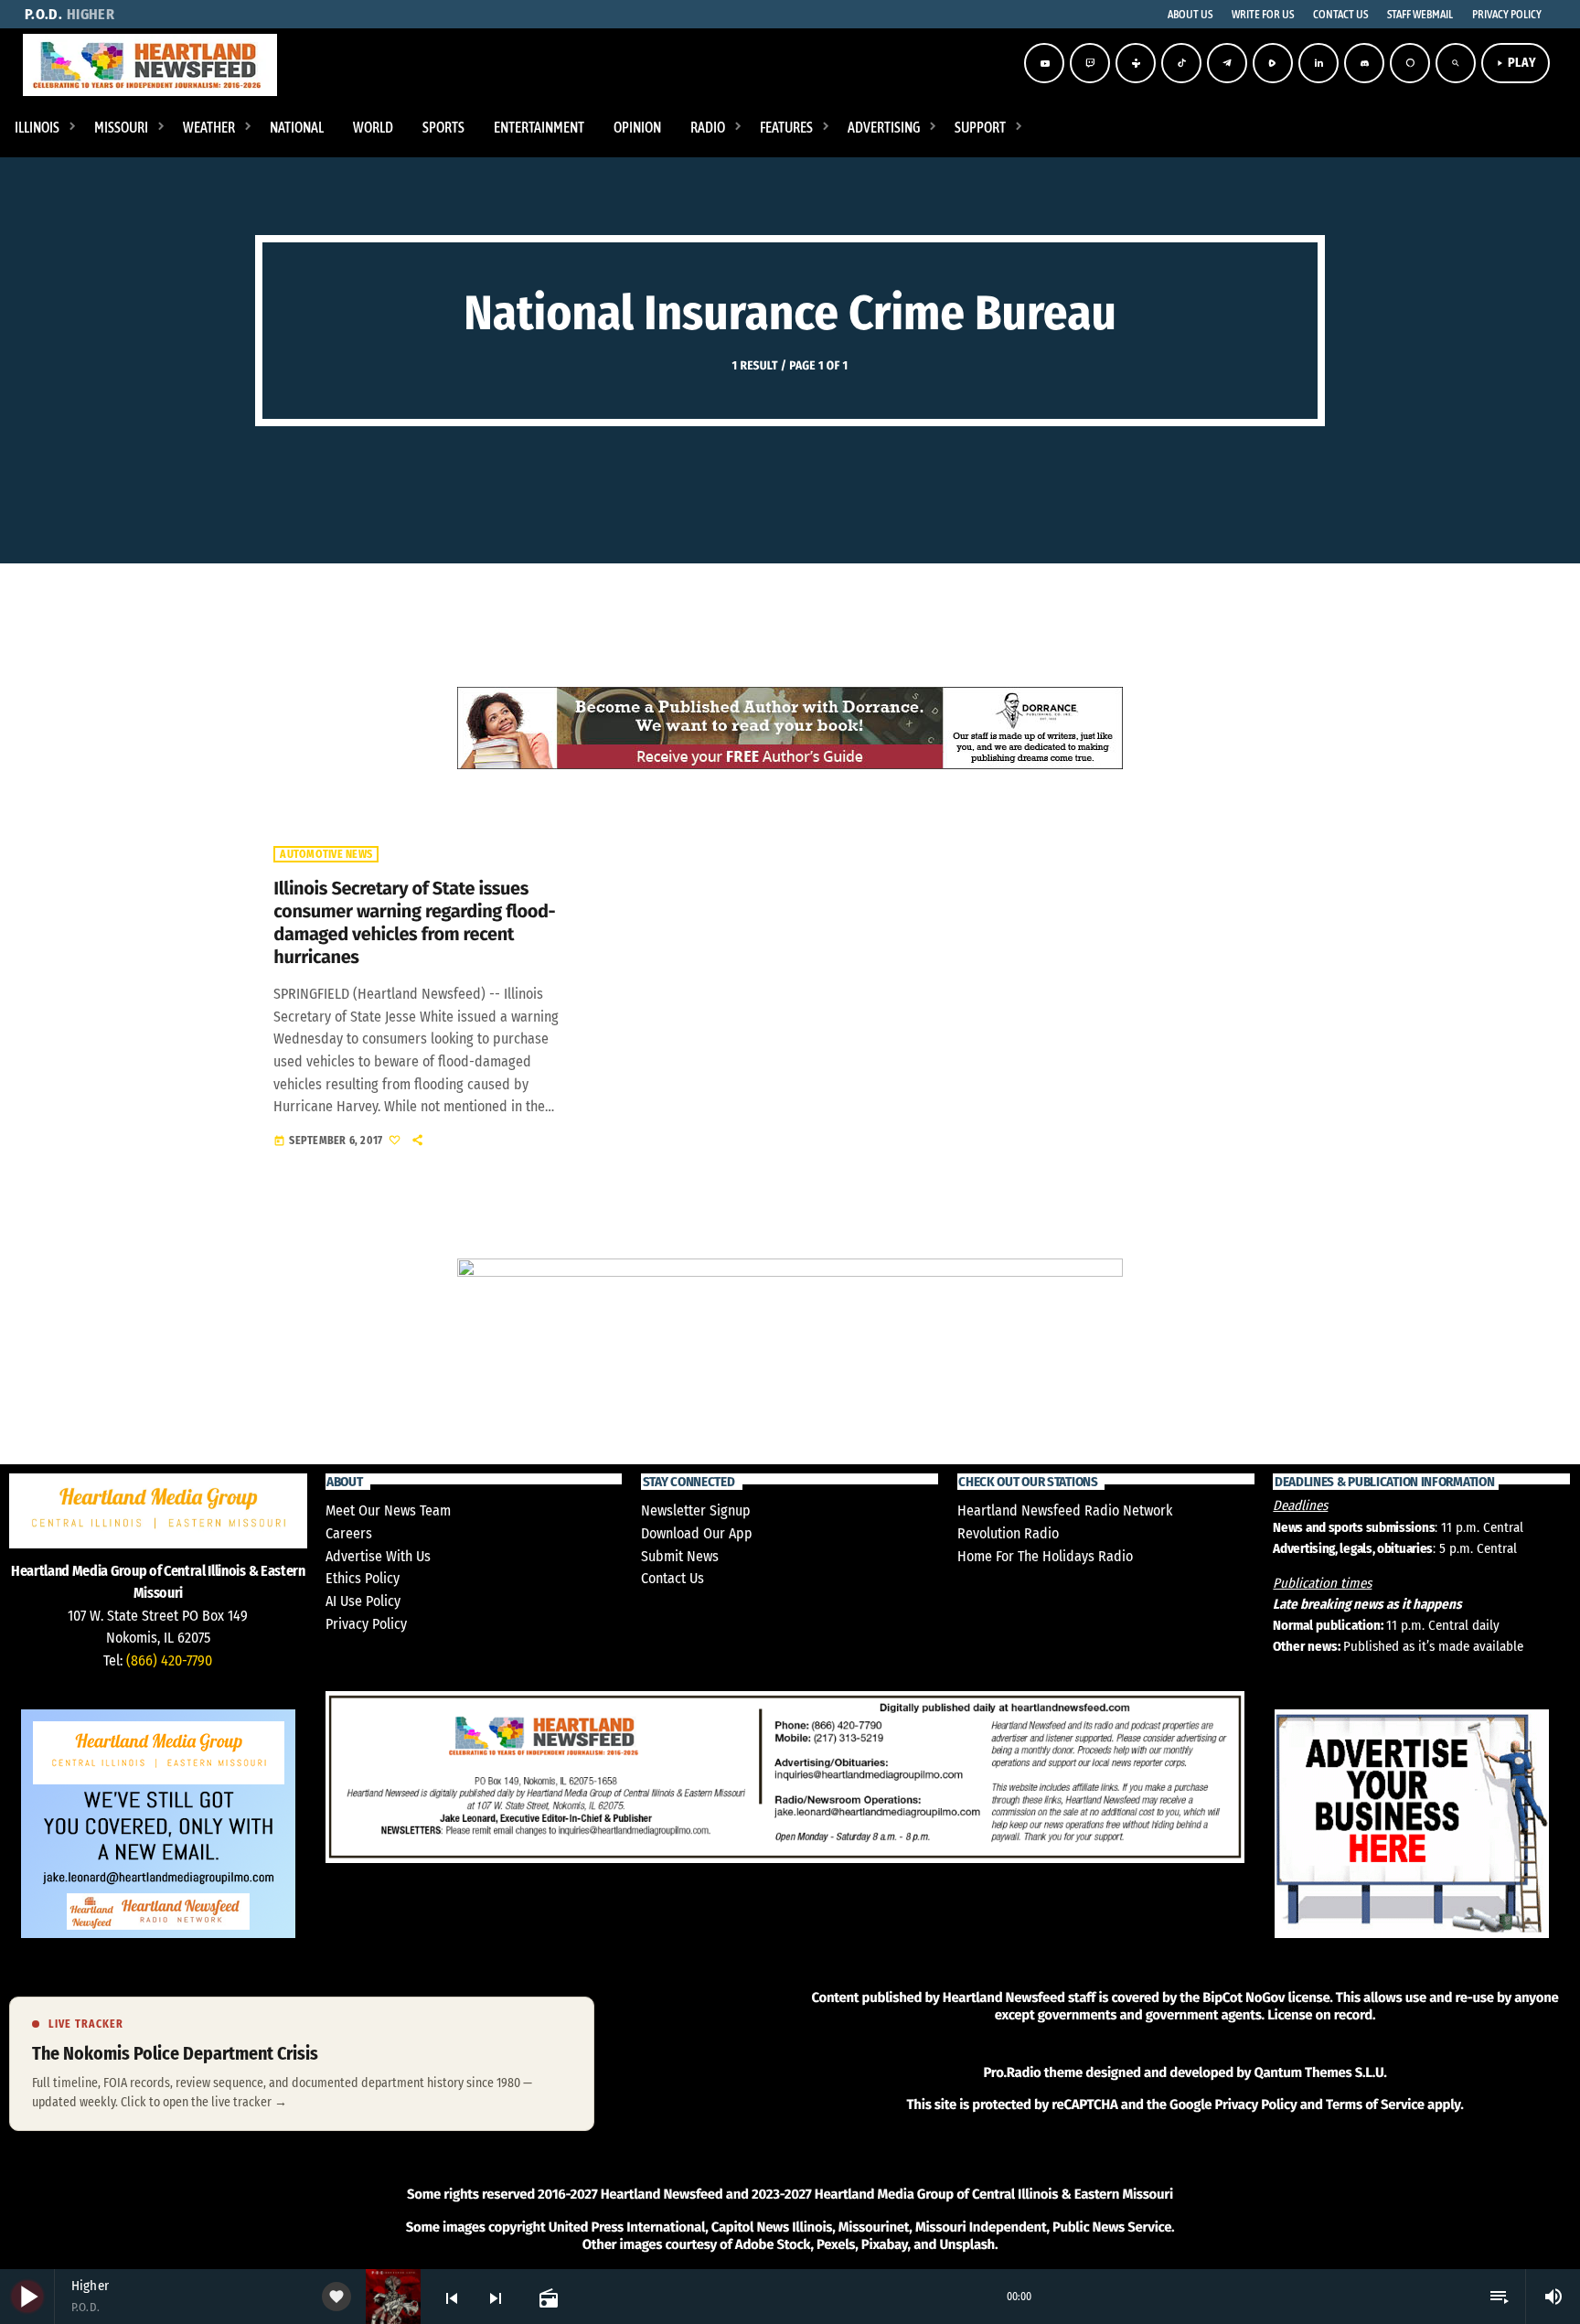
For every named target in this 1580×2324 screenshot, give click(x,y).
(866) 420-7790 (169, 1660)
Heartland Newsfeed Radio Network (1065, 1510)
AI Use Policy (363, 1601)
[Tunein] (1136, 63)
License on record (1320, 2015)
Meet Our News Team (388, 1510)
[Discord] (1364, 63)
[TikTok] (1181, 63)
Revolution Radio (1008, 1533)
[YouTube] (1044, 63)
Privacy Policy (366, 1624)
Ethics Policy (363, 1578)
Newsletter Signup (696, 1510)
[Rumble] (1273, 63)
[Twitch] (1090, 63)
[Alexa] (1410, 63)
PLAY (1516, 63)
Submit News (680, 1556)
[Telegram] (1227, 63)
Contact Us (673, 1578)
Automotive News (326, 854)
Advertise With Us (378, 1556)
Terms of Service (1375, 2104)
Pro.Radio (1012, 2072)
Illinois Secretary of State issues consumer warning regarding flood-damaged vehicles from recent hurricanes (414, 924)
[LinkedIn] (1318, 63)
